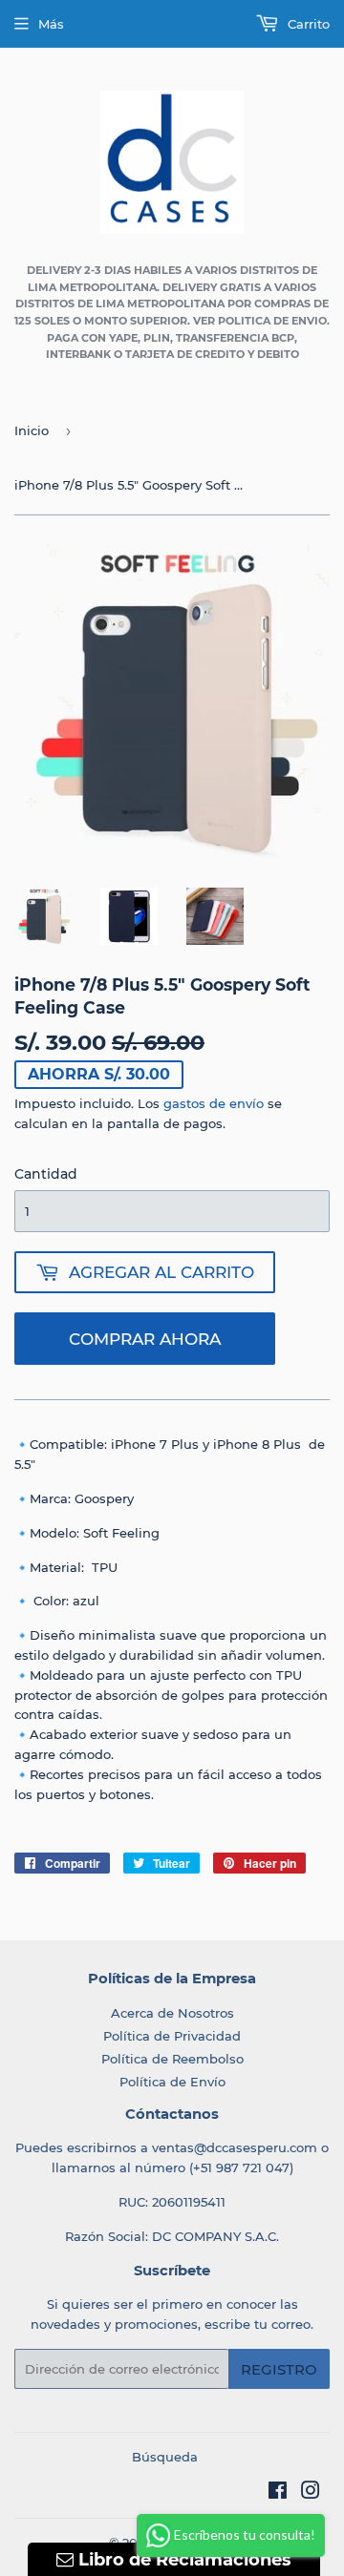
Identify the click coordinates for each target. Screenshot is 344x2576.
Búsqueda (165, 2457)
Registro (279, 2369)
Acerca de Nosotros (172, 2013)
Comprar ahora (145, 1339)
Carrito (307, 24)
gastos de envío (214, 1103)
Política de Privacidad (172, 2036)
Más (51, 24)
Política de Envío (172, 2082)
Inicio (32, 430)
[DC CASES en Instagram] (311, 2493)
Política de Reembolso (172, 2059)
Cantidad (46, 1174)
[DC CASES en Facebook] (278, 2493)
